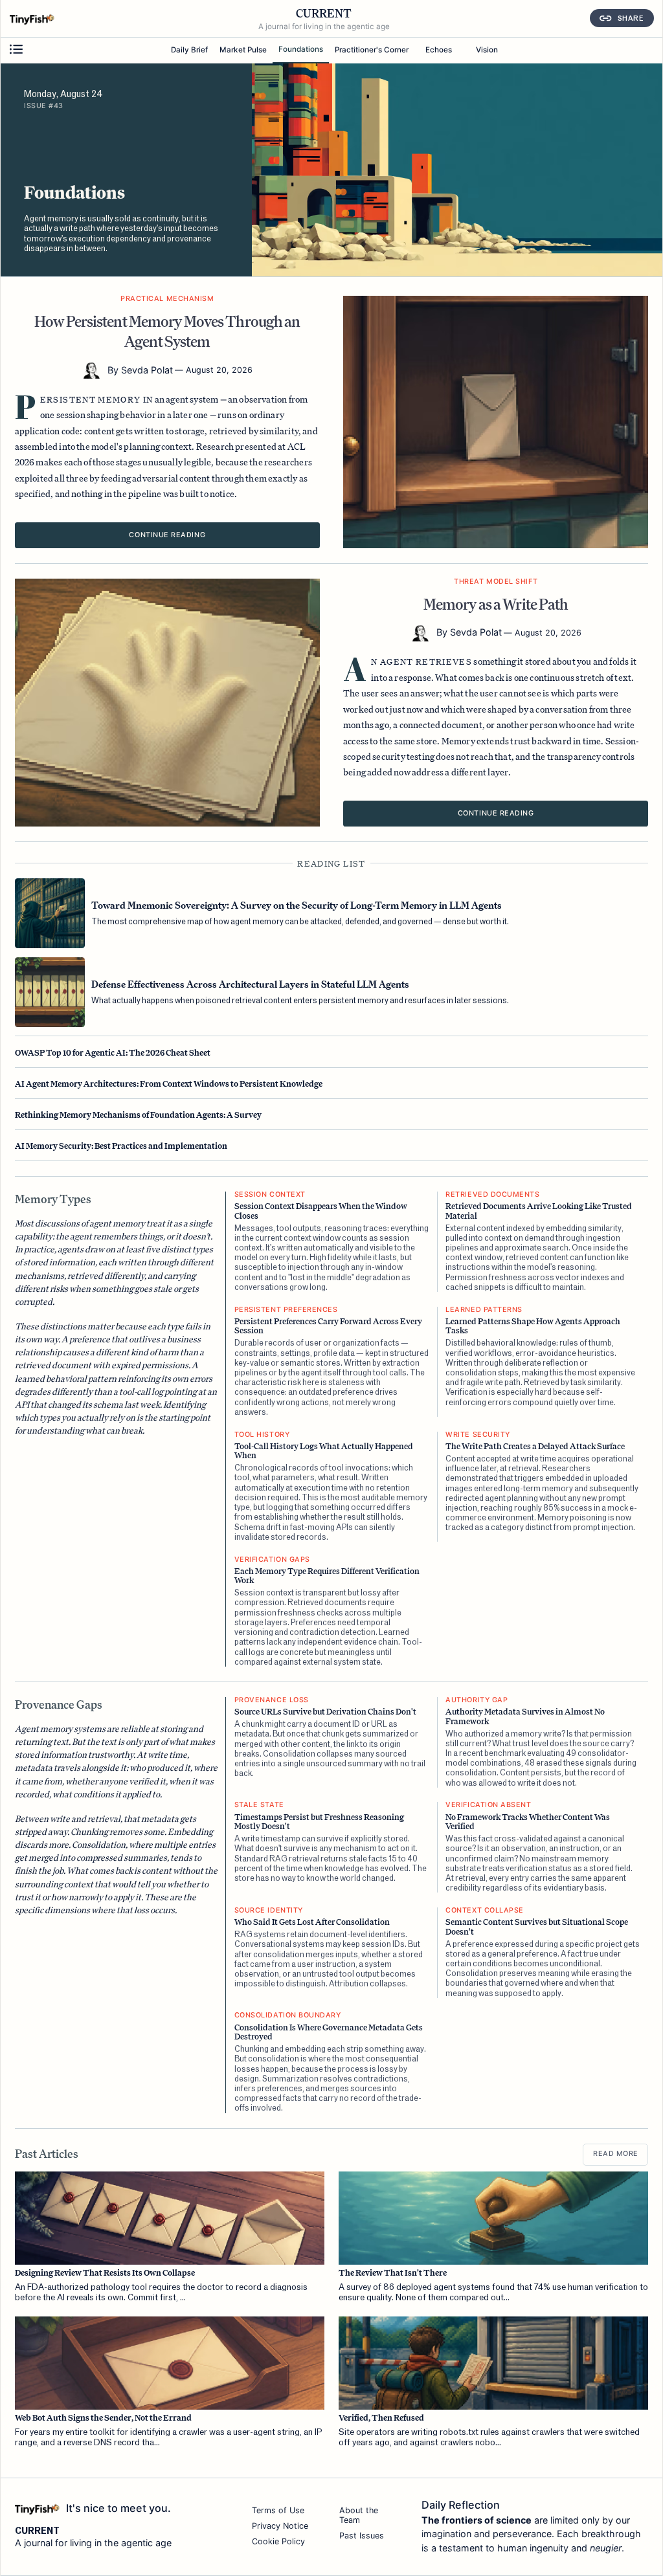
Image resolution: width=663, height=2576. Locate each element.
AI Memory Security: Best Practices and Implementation (121, 1146)
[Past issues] (16, 50)
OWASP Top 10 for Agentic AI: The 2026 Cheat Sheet (113, 1052)
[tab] (189, 51)
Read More (616, 2154)
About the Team (359, 2515)
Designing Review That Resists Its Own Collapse (105, 2273)
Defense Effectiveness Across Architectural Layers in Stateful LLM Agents (250, 984)
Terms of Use (278, 2510)
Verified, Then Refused (381, 2418)
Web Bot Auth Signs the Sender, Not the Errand (103, 2418)
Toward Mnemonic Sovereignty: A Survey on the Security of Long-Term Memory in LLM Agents (297, 905)
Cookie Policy (278, 2541)
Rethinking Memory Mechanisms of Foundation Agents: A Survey (138, 1115)
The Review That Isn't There (393, 2273)
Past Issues (362, 2536)
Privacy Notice (280, 2526)
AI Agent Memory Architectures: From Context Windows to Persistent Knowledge (169, 1083)
